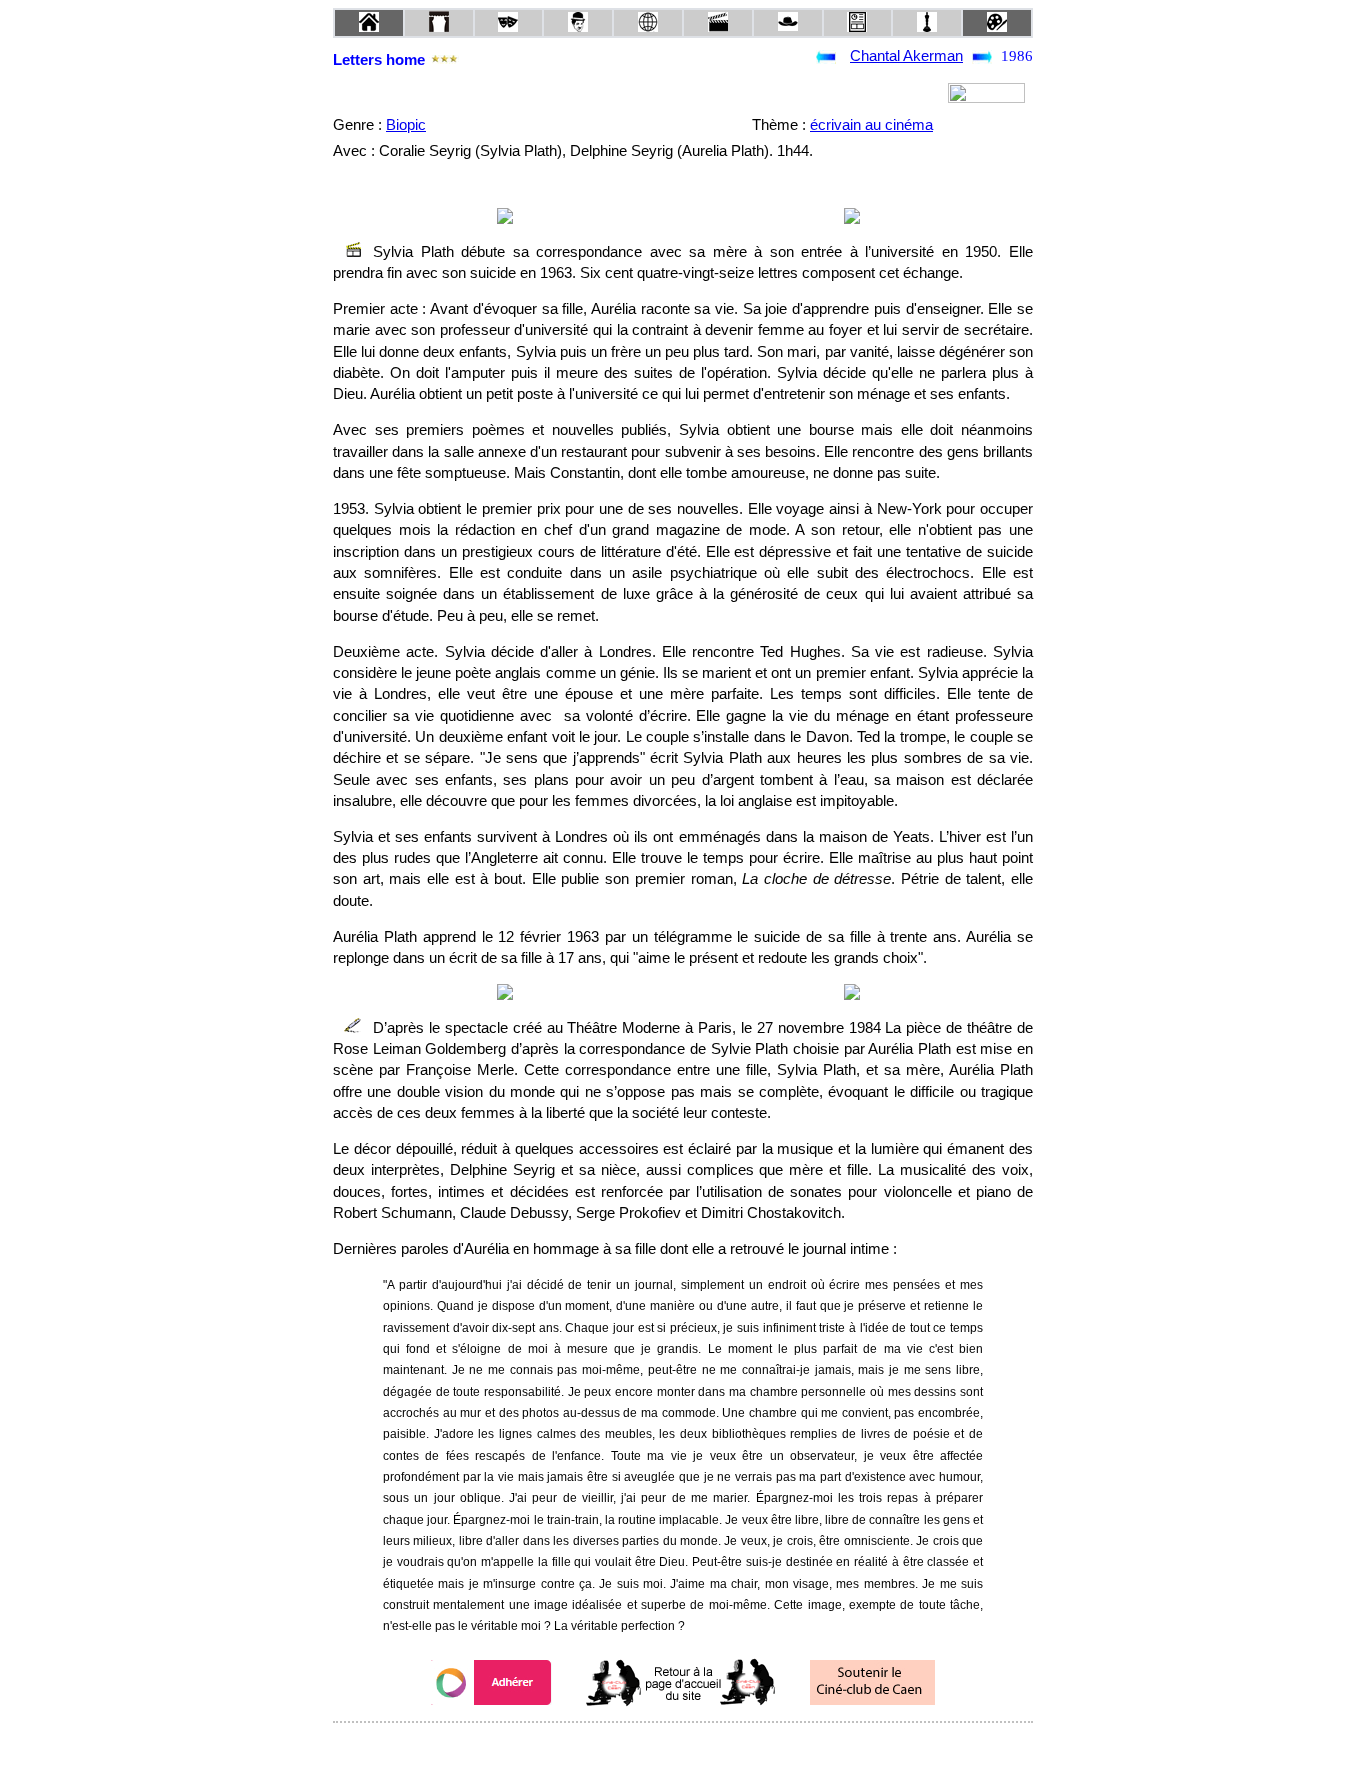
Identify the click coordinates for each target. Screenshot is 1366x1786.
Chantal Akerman (906, 56)
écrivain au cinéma (871, 125)
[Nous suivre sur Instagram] (721, 1749)
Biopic (406, 125)
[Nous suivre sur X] (683, 1749)
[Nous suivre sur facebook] (645, 1749)
